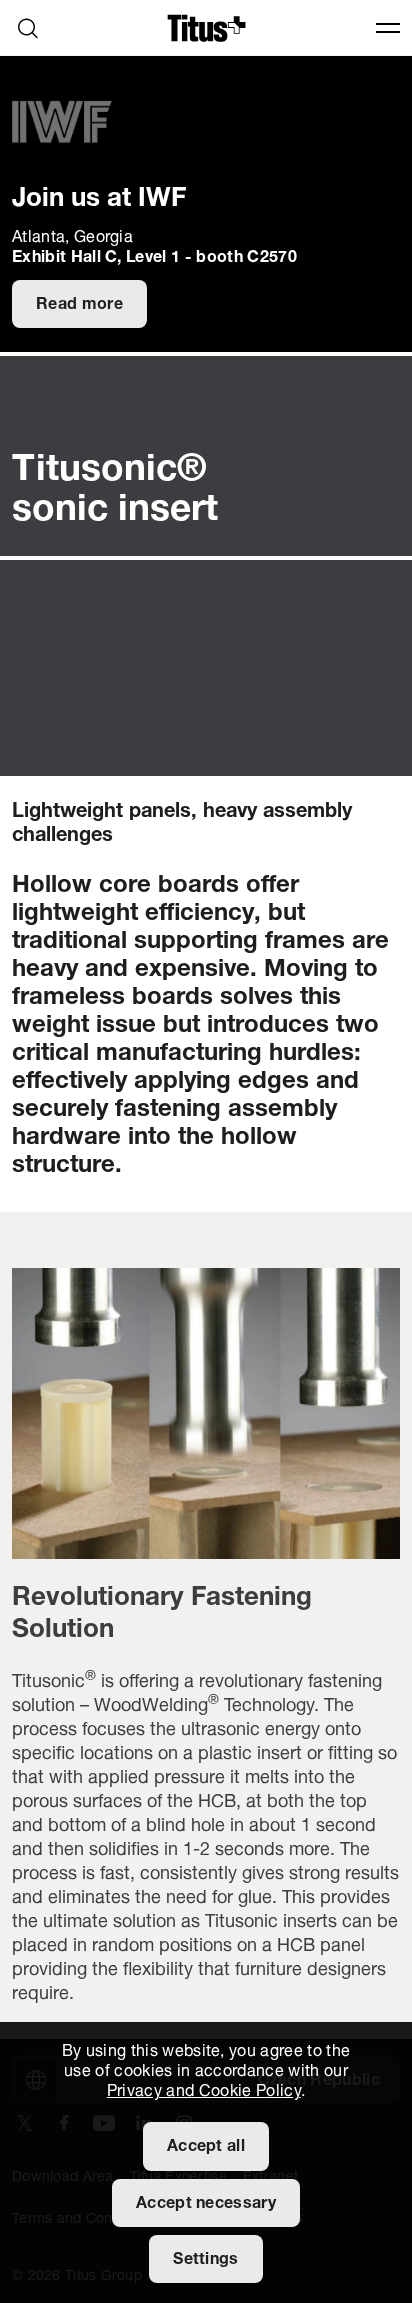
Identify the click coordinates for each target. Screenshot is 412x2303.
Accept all (206, 2147)
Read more (79, 305)
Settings (206, 2260)
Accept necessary (206, 2204)
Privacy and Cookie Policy (204, 2092)
